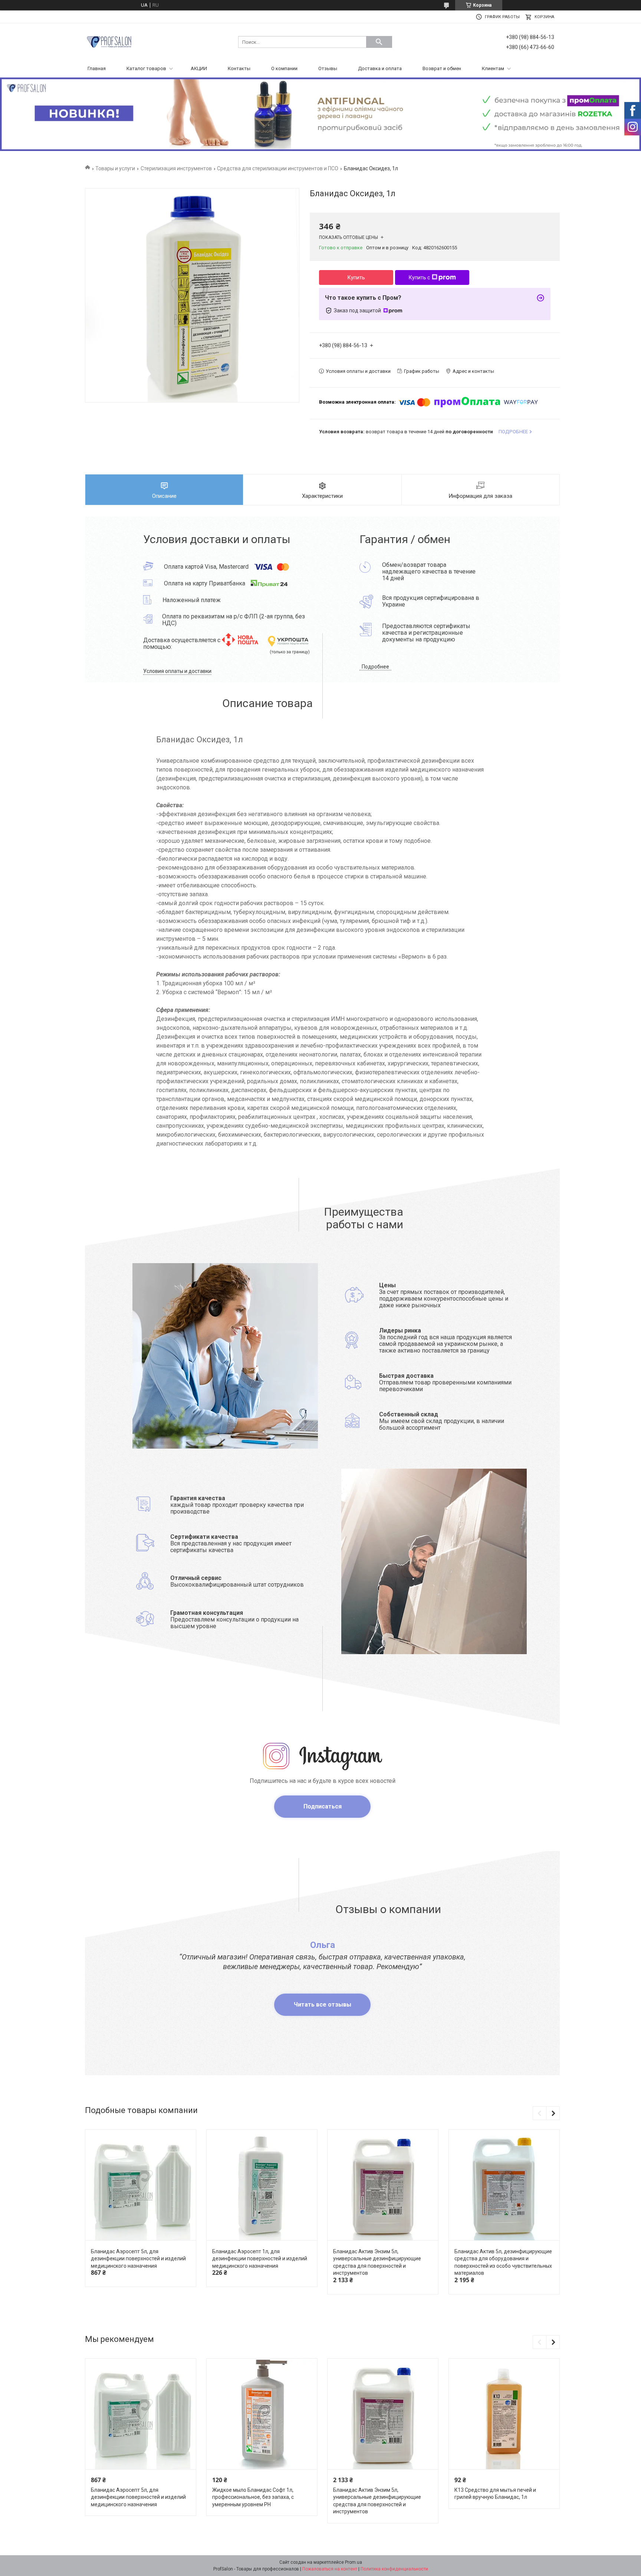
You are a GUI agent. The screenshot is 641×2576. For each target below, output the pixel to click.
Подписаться (323, 1806)
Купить (356, 277)
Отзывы (328, 68)
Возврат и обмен (442, 68)
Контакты (239, 68)
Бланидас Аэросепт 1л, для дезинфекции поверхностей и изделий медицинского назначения (260, 2259)
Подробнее (375, 667)
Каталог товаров (146, 68)
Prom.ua (354, 2562)
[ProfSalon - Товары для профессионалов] (109, 41)
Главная (97, 68)
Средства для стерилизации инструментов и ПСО (278, 168)
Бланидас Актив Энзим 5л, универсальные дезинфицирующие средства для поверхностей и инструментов (377, 2262)
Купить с (419, 277)
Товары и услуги (115, 168)
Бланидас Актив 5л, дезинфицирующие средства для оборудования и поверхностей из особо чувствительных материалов (503, 2262)
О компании (284, 68)
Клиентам (493, 68)
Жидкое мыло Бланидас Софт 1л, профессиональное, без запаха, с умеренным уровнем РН (253, 2497)
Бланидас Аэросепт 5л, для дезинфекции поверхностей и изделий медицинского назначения (138, 2259)
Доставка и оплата (380, 68)
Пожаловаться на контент (330, 2569)
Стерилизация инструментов (176, 168)
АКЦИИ (199, 68)
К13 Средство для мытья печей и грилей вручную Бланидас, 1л (495, 2494)
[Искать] (379, 42)
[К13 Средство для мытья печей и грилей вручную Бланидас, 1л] (504, 2414)
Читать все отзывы (323, 2005)
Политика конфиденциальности (394, 2569)
